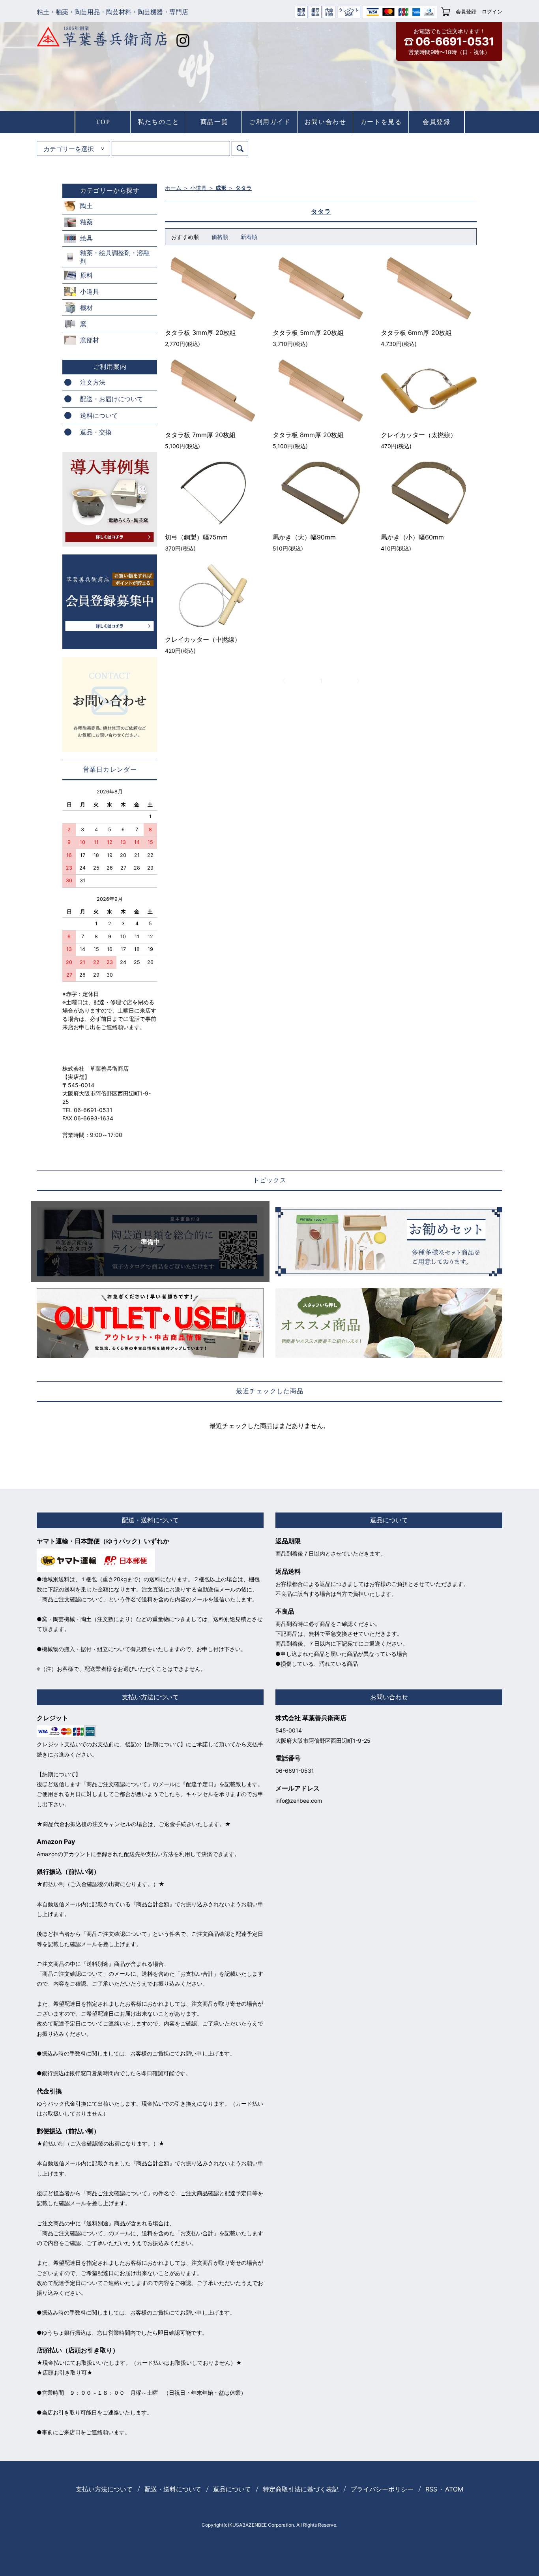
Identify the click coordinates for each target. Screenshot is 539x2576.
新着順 (249, 237)
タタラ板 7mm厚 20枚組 (200, 435)
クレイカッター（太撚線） (419, 435)
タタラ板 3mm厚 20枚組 (200, 333)
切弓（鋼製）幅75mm (196, 537)
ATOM (454, 2489)
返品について (232, 2489)
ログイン (492, 11)
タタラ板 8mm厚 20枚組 (308, 435)
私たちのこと (159, 122)
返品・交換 (96, 432)
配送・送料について (173, 2489)
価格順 (220, 237)
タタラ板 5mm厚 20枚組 (308, 333)
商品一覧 (214, 122)
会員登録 (466, 11)
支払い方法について (104, 2489)
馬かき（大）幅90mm (304, 537)
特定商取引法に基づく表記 (301, 2489)
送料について (99, 415)
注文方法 (93, 382)
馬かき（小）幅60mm (412, 537)
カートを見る (381, 122)
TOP (103, 122)
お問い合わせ (326, 122)
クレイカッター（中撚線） (203, 639)
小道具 (198, 188)
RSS (431, 2489)
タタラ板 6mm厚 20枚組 (416, 333)
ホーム (173, 188)
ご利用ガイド (270, 122)
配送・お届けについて (112, 399)
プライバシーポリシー (382, 2489)
